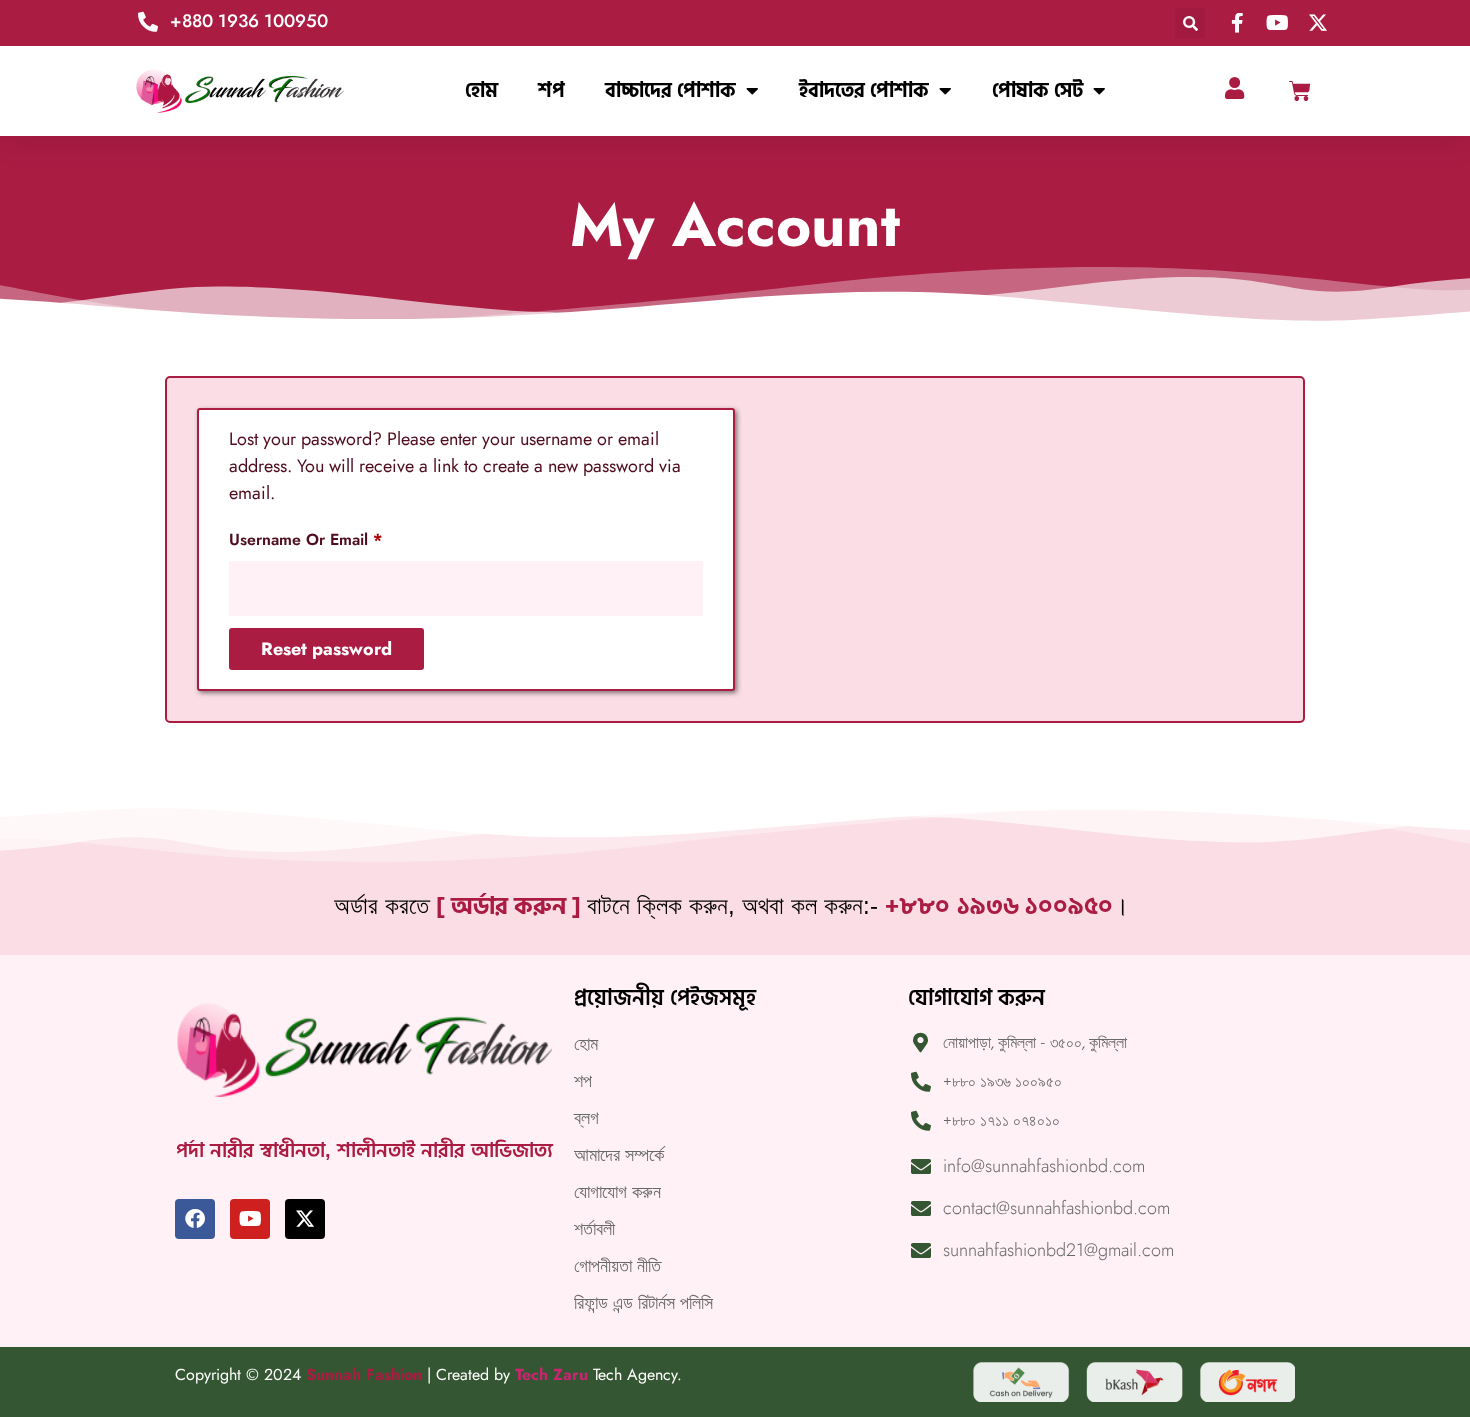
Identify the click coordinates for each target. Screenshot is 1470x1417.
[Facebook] (195, 1219)
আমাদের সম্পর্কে (619, 1155)
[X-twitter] (305, 1219)
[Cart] (1300, 91)
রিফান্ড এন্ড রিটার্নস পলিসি (643, 1303)
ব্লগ (586, 1118)
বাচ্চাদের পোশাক (670, 91)
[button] (1190, 23)
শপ (551, 91)
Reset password (326, 649)
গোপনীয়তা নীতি (617, 1266)
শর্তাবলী (594, 1229)
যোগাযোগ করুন (617, 1192)
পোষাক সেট (1037, 91)
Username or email (338, 537)
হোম (481, 91)
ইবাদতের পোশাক (864, 91)
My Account (735, 225)
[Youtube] (250, 1219)
